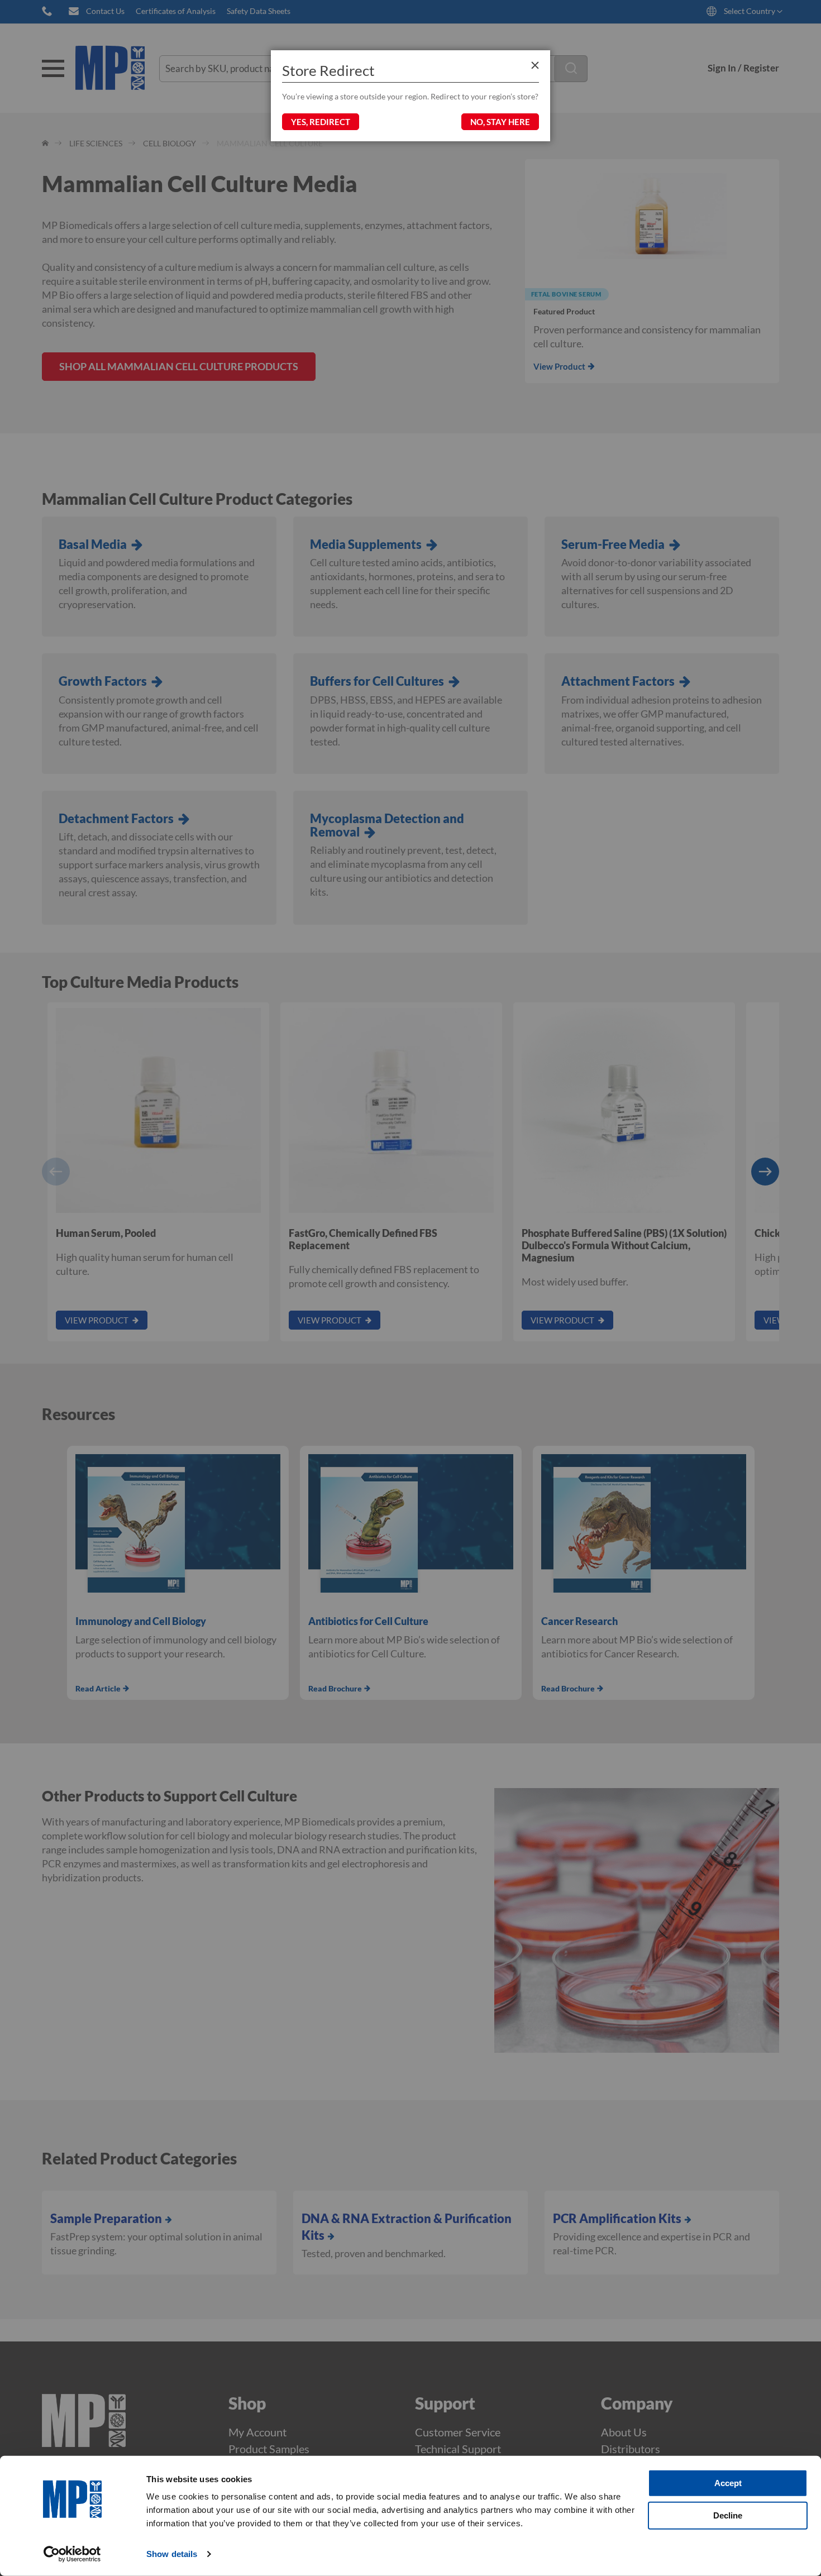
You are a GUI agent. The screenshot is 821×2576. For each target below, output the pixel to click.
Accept (728, 2483)
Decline (728, 2515)
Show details (172, 2554)
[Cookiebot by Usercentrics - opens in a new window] (72, 2554)
